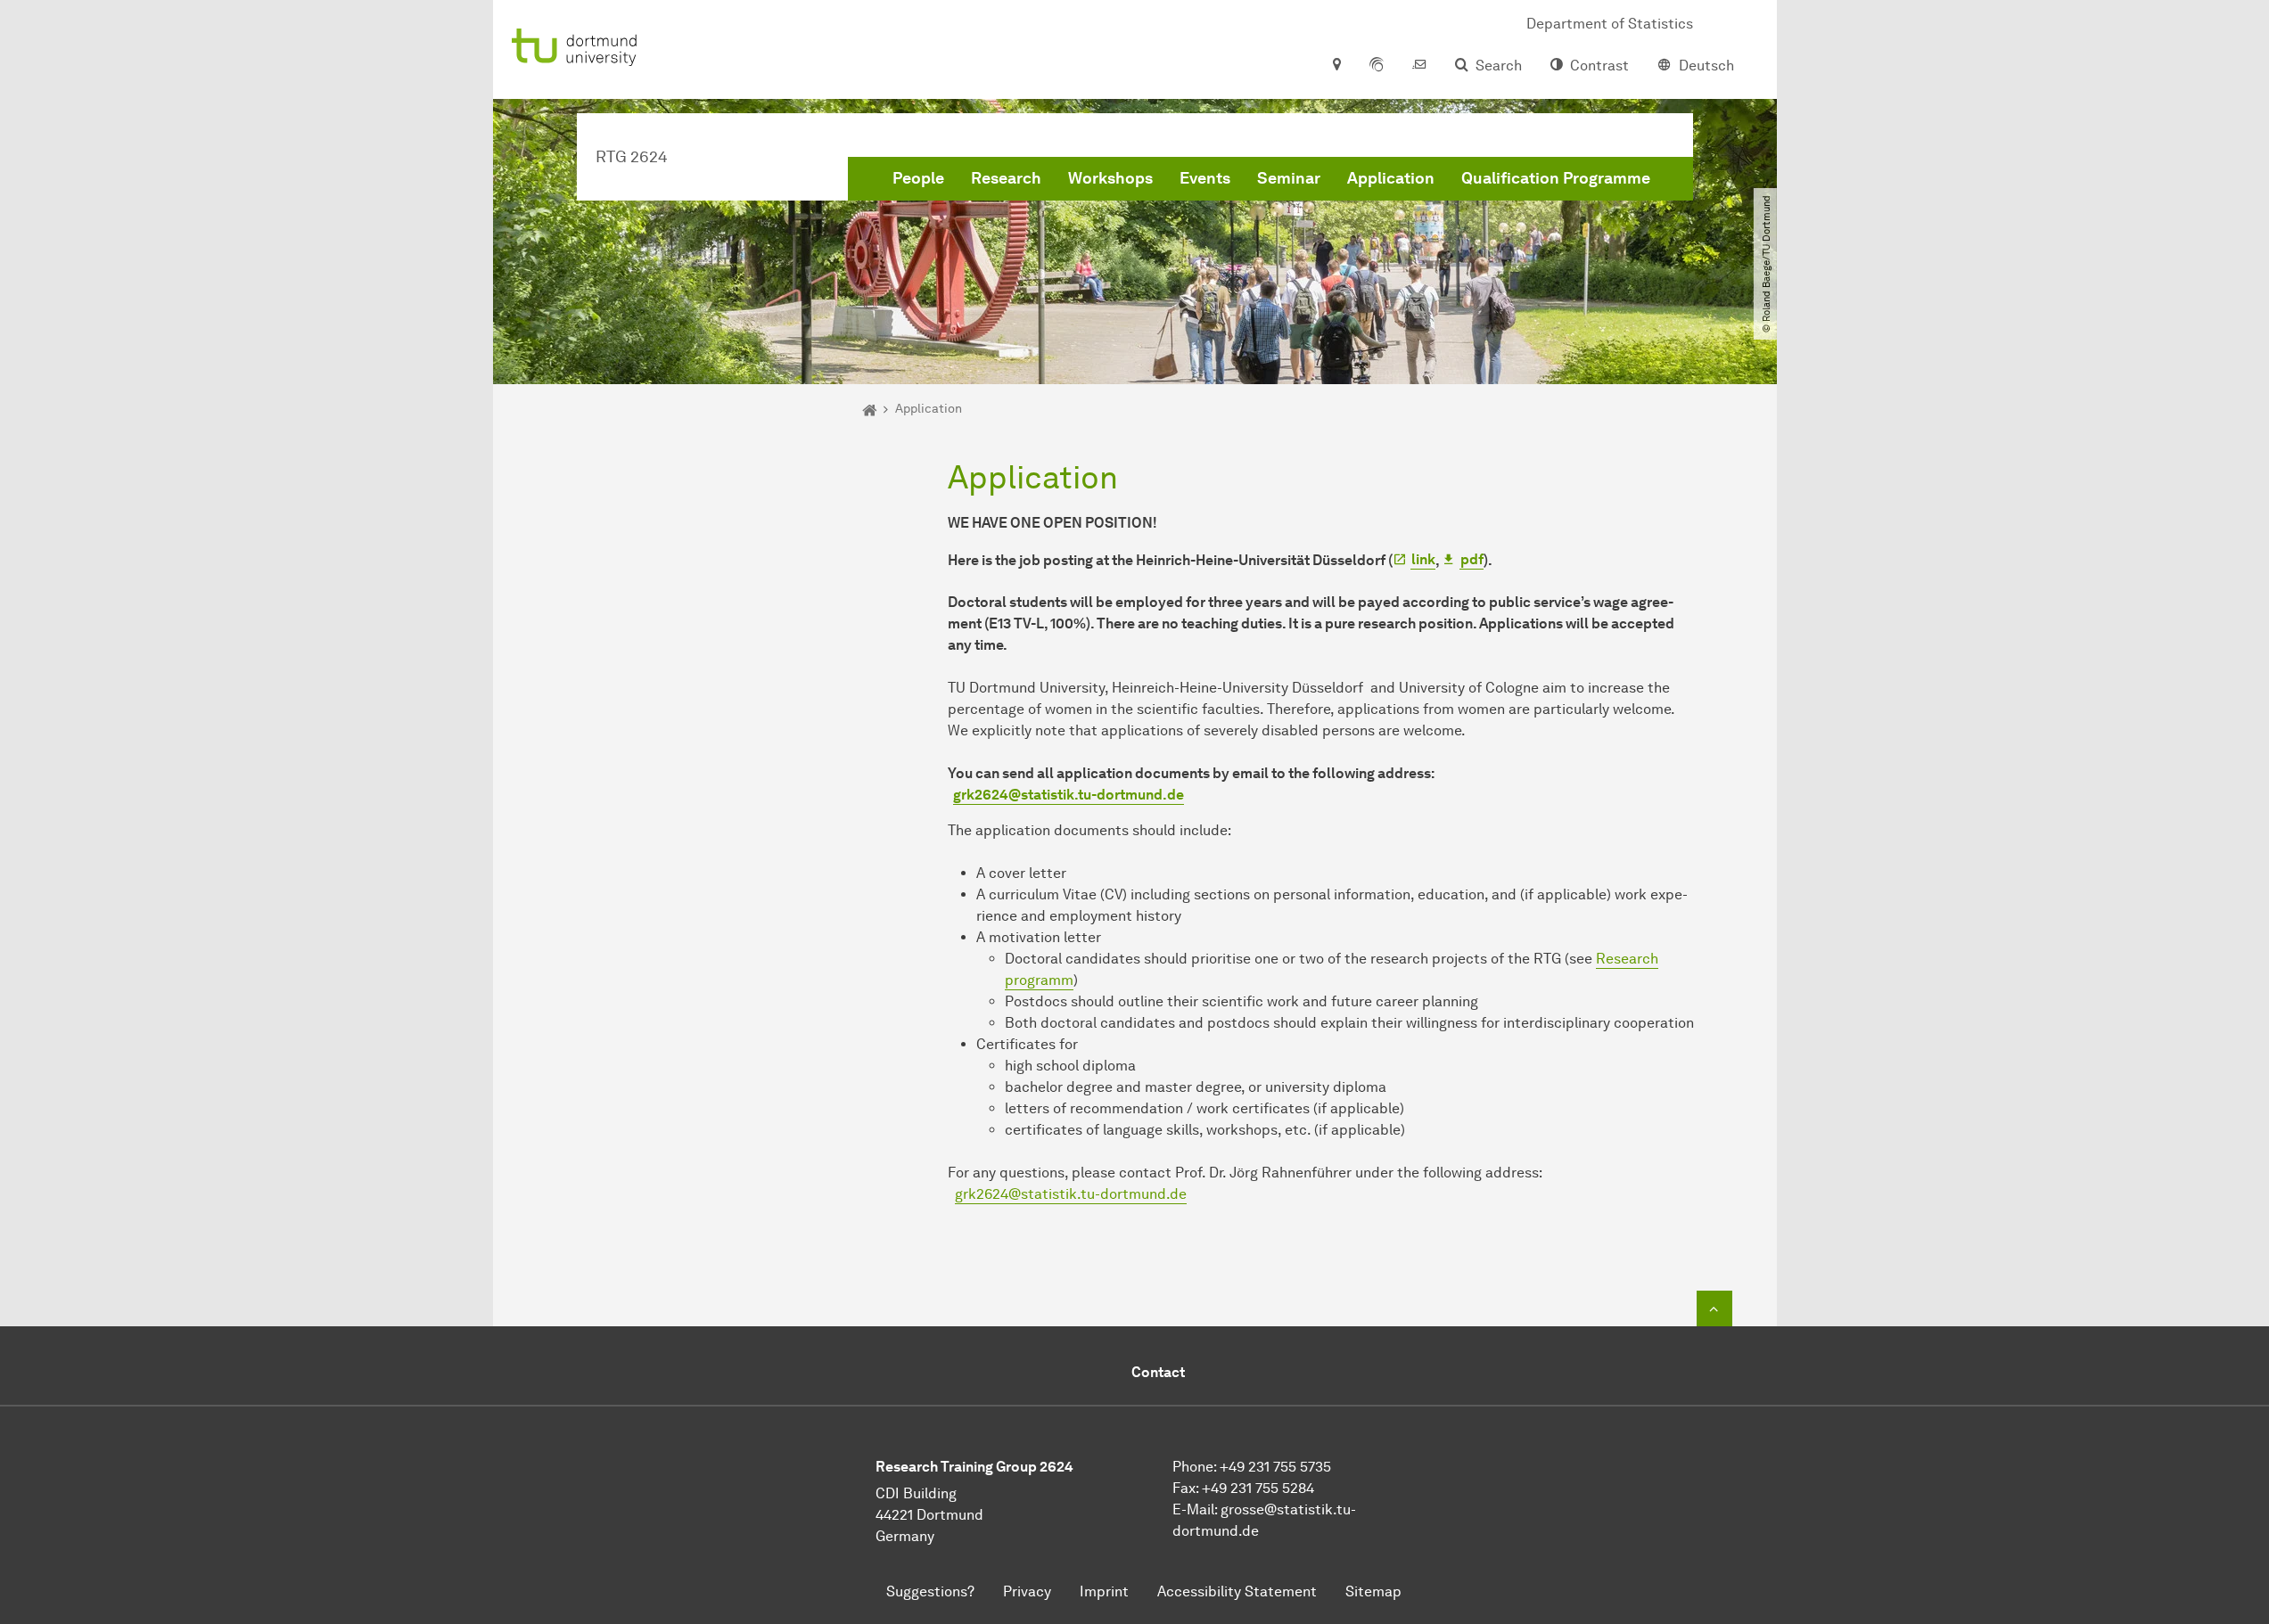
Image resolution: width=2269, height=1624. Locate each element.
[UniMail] (1419, 66)
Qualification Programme (1556, 178)
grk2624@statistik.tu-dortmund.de (1071, 1194)
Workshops (1110, 178)
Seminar (1289, 178)
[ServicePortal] (1377, 66)
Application (1391, 178)
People (918, 178)
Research (1006, 178)
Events (1205, 178)
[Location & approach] (1336, 66)
